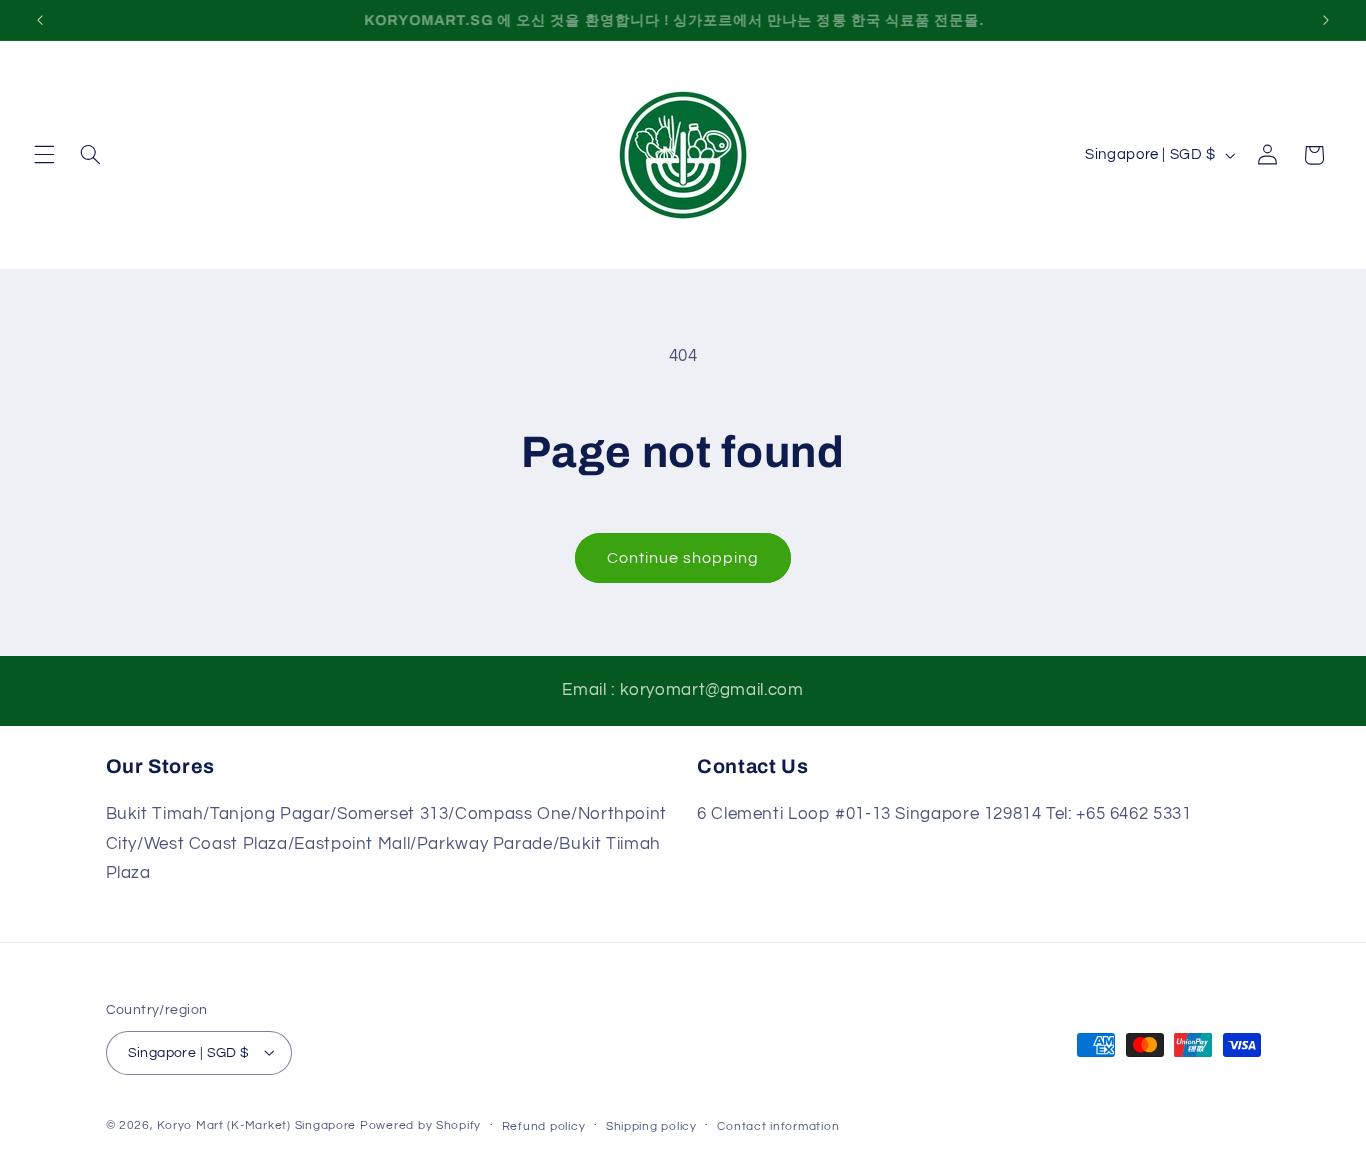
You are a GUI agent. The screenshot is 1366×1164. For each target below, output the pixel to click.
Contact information (778, 1125)
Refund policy (544, 1125)
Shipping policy (651, 1125)
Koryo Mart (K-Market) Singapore (256, 1124)
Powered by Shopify (420, 1124)
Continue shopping (683, 558)
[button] (44, 155)
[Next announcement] (1326, 20)
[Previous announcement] (40, 20)
